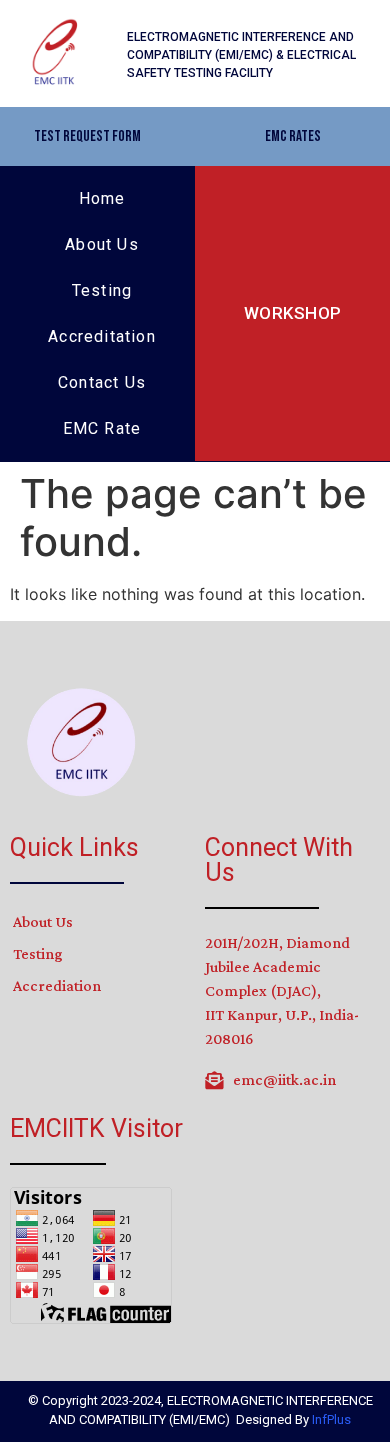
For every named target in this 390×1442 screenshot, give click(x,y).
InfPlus (331, 1419)
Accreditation (102, 336)
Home (102, 198)
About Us (102, 244)
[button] (87, 136)
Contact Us (102, 382)
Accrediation (57, 985)
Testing (102, 290)
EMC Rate (102, 428)
